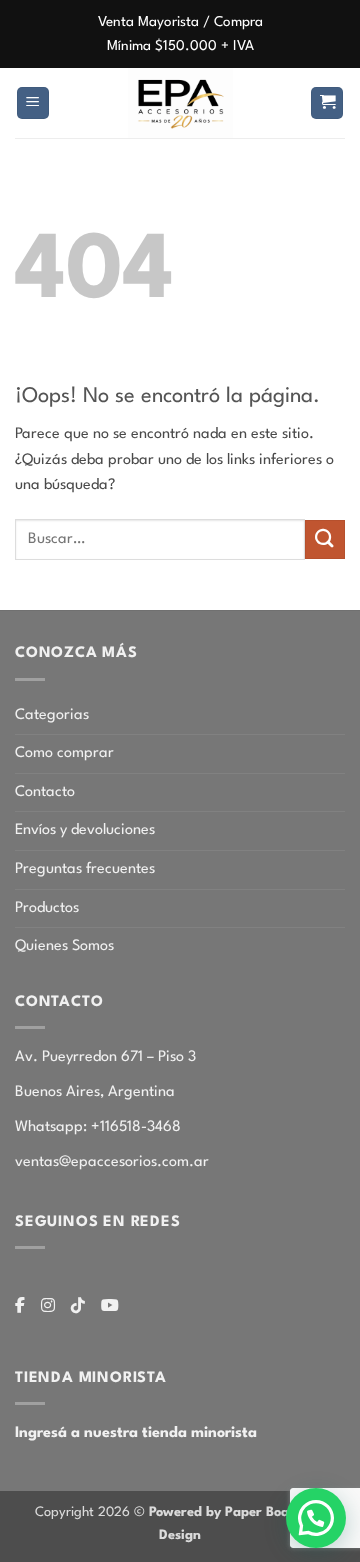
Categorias (52, 715)
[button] (33, 103)
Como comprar (64, 753)
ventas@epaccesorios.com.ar (112, 1162)
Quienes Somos (64, 946)
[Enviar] (325, 539)
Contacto (45, 792)
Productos (47, 908)
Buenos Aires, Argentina (95, 1092)
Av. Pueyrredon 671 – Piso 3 (105, 1057)
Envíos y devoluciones (85, 830)
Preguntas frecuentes (85, 869)
